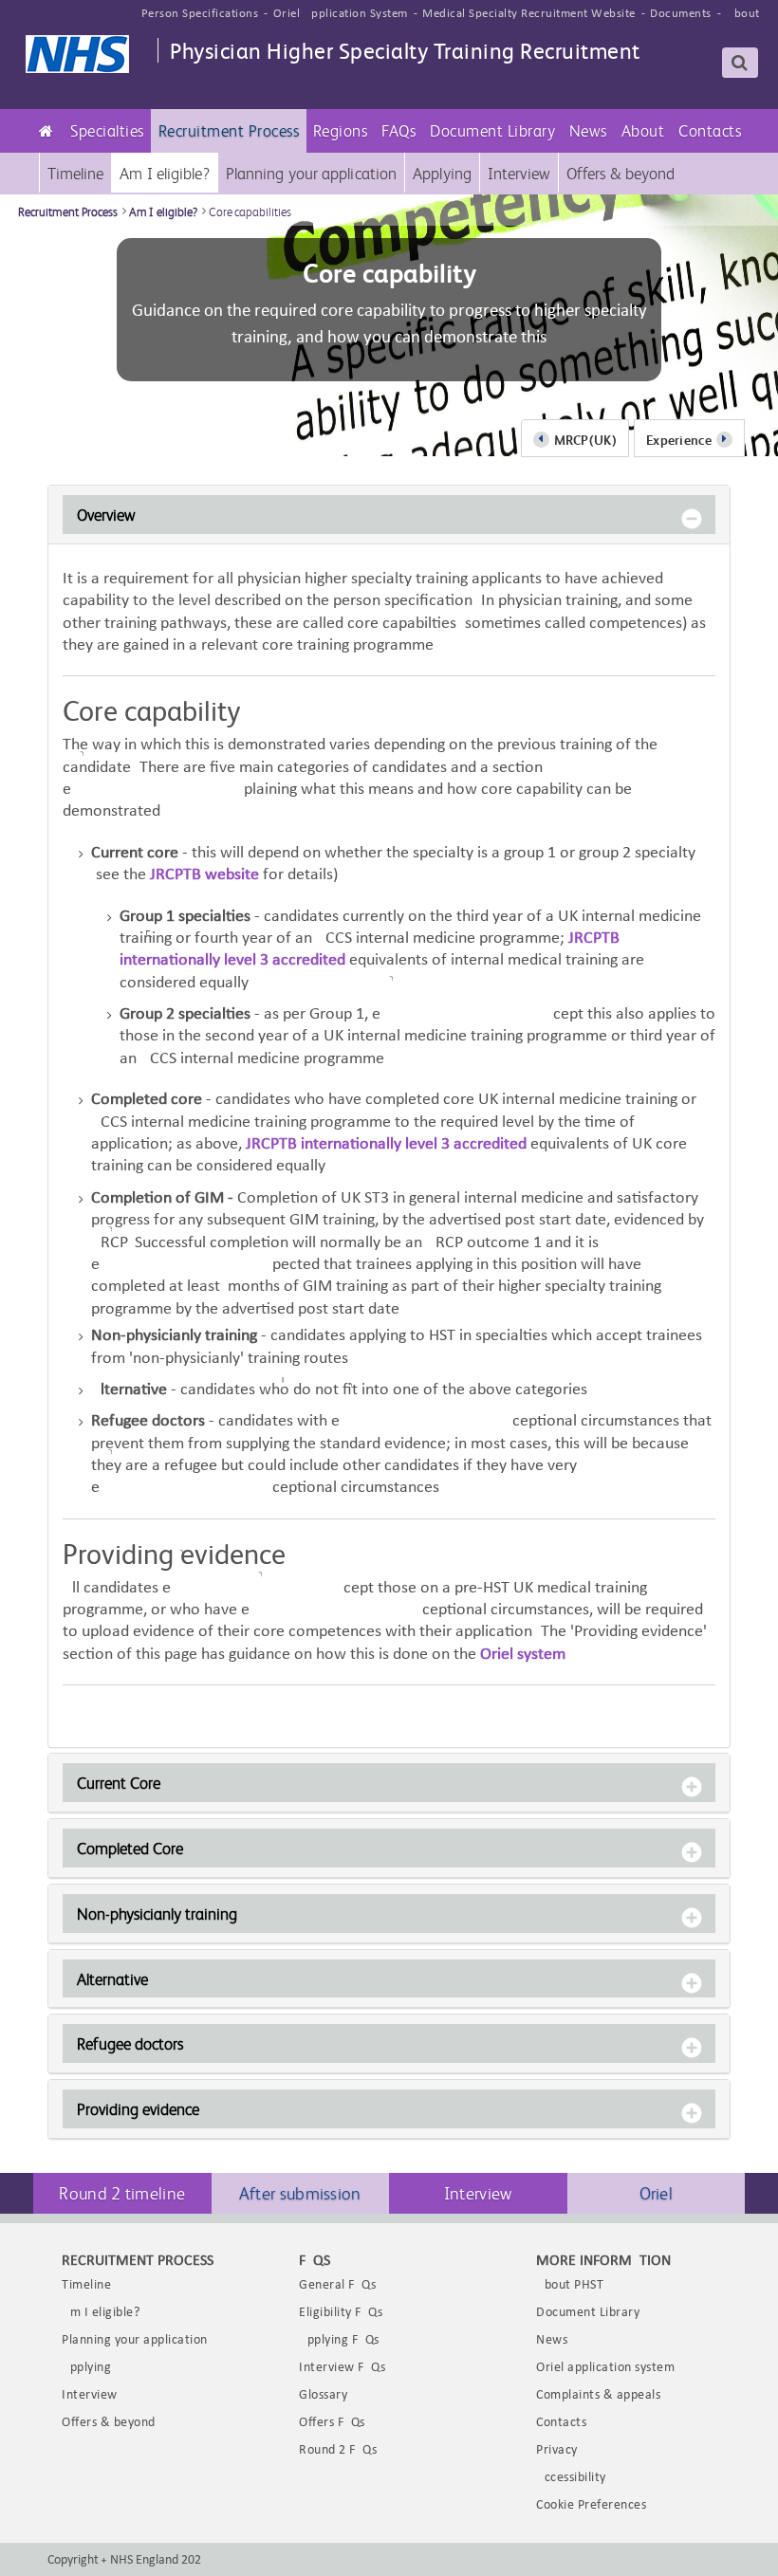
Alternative (112, 1978)
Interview (478, 2192)
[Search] (740, 63)
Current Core (119, 1782)
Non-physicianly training (157, 1913)
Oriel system (523, 1655)
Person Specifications (200, 14)
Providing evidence (138, 2108)
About (743, 14)
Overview (106, 514)
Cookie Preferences (591, 2505)
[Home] (46, 131)
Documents (681, 14)
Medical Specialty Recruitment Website (529, 14)
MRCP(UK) (585, 440)
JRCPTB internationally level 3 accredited (388, 1144)
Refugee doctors (130, 2043)
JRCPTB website (204, 875)
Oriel (657, 2192)
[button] (107, 131)
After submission (300, 2192)
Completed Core (130, 1848)
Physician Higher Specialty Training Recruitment (405, 50)
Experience (679, 440)
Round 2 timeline (122, 2192)
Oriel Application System (341, 14)
